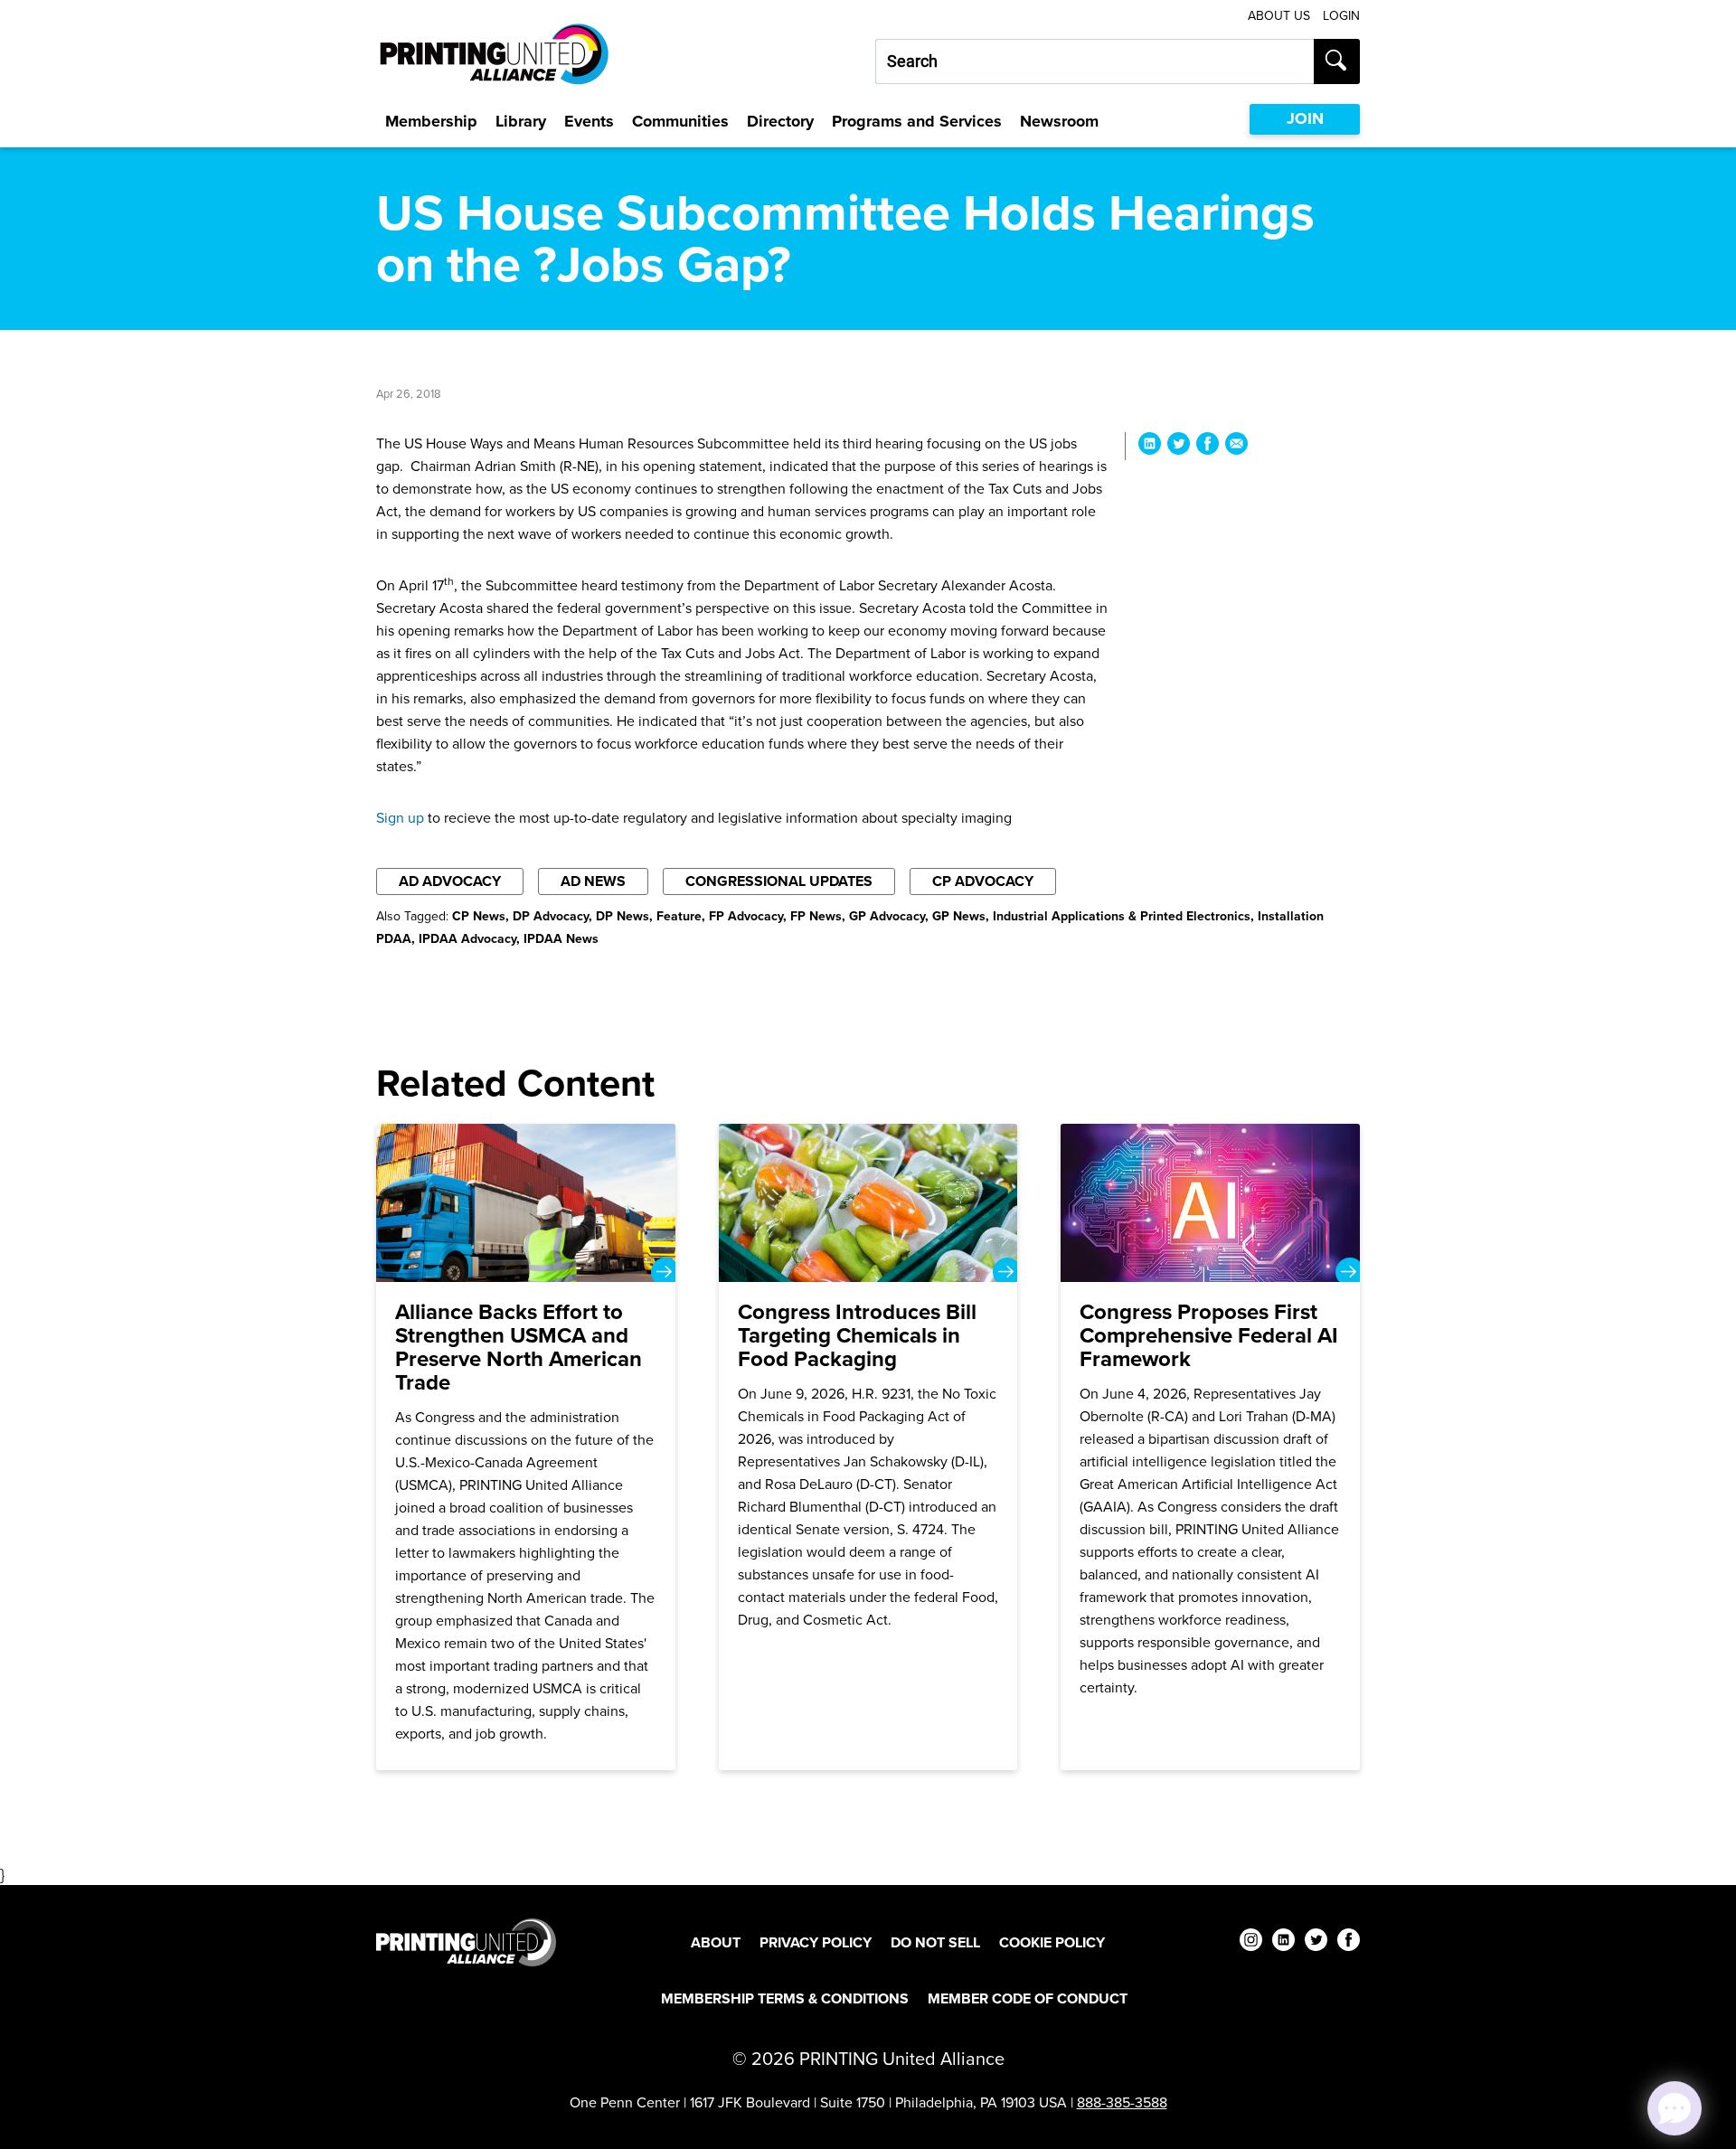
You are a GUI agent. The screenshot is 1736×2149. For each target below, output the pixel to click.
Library (521, 121)
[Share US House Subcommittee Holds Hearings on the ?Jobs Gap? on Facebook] (1208, 446)
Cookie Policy (1052, 1942)
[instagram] (1251, 1942)
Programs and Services (917, 121)
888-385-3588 (1122, 2102)
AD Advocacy (450, 881)
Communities (680, 121)
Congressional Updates (779, 881)
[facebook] (1349, 1942)
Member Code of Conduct (1028, 1998)
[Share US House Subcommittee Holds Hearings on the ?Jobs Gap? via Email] (1236, 446)
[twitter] (1316, 1942)
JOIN (1305, 118)
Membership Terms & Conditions (785, 1998)
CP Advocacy (983, 881)
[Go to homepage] (466, 1942)
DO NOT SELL (935, 1942)
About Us (1279, 16)
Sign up (400, 818)
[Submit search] (1337, 61)
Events (589, 121)
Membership (431, 121)
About (716, 1942)
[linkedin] (1283, 1942)
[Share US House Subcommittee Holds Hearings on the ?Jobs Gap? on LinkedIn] (1150, 446)
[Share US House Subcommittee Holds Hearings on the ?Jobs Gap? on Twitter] (1179, 446)
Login (1341, 16)
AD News (593, 881)
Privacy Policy (816, 1942)
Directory (780, 121)
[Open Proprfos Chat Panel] (1675, 2108)
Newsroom (1059, 121)
